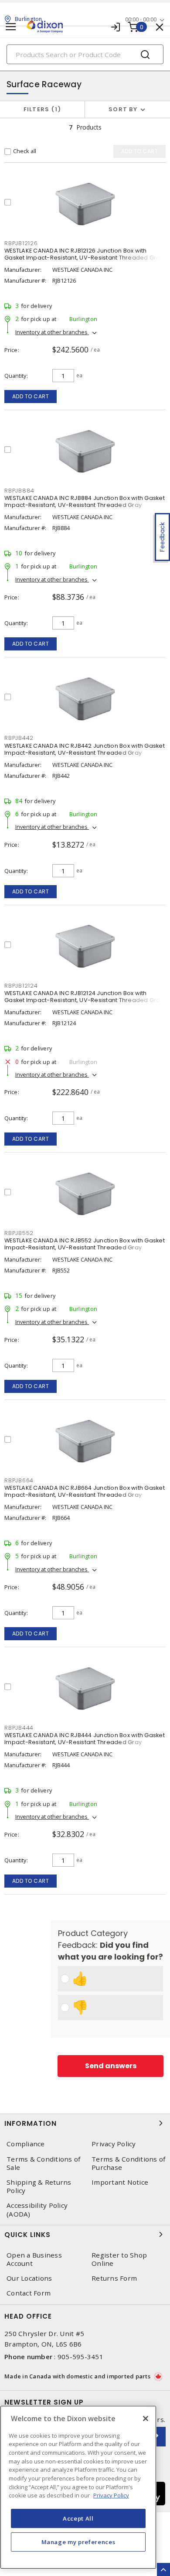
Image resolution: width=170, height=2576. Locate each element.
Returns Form (114, 2278)
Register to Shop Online (119, 2259)
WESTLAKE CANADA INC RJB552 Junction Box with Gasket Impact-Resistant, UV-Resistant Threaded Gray (85, 1244)
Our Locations (29, 2278)
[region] (78, 2487)
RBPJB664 (19, 1480)
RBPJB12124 (21, 986)
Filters (41, 109)
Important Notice (120, 2182)
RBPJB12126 (21, 243)
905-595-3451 (80, 2357)
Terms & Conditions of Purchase (128, 2163)
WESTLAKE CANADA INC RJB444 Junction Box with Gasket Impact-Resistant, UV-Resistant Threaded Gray (85, 1739)
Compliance (26, 2144)
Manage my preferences (78, 2542)
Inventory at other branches (52, 332)
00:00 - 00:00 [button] (141, 19)
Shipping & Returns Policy (39, 2186)
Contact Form (29, 2293)
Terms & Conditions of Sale (43, 2163)
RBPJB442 (19, 738)
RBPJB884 (19, 491)
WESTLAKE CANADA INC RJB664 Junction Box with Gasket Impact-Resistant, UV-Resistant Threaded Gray (85, 1491)
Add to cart (31, 396)
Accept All (78, 2518)
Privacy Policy (114, 2144)
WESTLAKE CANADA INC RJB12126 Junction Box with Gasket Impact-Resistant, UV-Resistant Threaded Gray (84, 254)
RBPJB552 (19, 1233)
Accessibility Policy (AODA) (37, 2210)
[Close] (146, 2419)
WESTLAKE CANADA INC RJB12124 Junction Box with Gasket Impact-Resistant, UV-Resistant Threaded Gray (84, 997)
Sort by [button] (123, 109)
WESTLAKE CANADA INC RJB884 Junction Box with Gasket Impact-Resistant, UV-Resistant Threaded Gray (85, 501)
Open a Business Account (34, 2259)
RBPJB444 (19, 1728)
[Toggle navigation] (11, 27)
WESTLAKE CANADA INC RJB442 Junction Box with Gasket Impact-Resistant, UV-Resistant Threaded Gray (85, 749)
